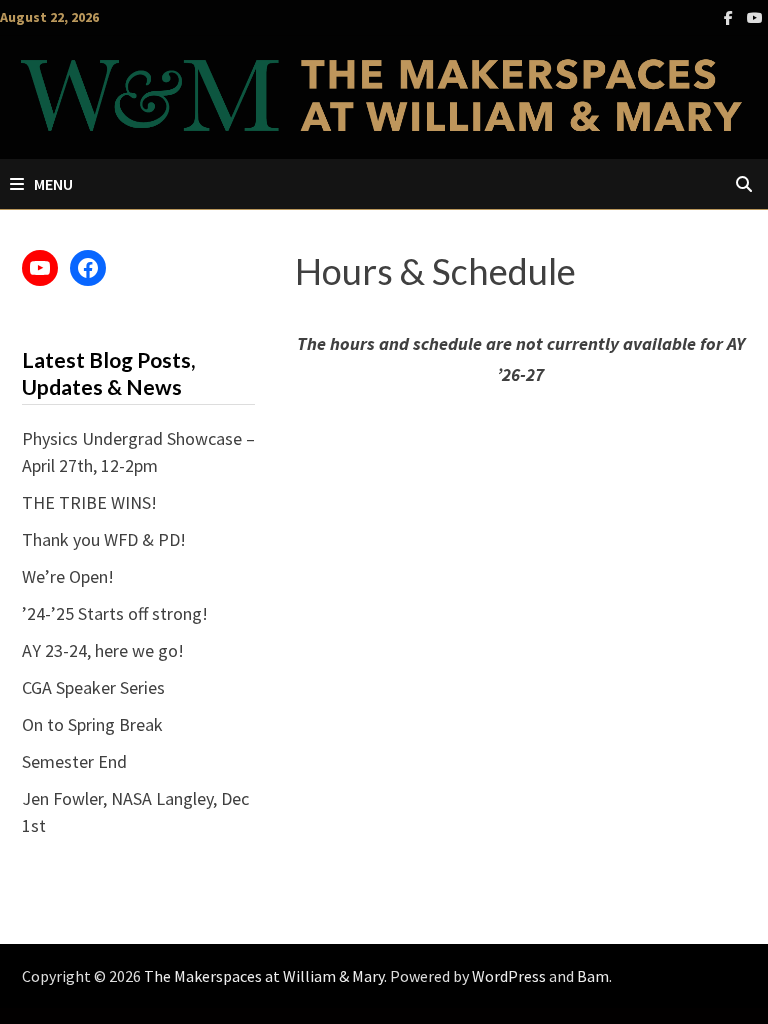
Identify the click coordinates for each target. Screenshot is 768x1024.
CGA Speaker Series (93, 687)
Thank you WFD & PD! (104, 539)
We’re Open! (68, 576)
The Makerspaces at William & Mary (264, 976)
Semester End (74, 761)
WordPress (509, 976)
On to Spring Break (92, 724)
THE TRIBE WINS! (89, 502)
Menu (53, 184)
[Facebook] (730, 16)
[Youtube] (755, 16)
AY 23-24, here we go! (103, 650)
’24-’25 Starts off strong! (115, 613)
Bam (593, 976)
